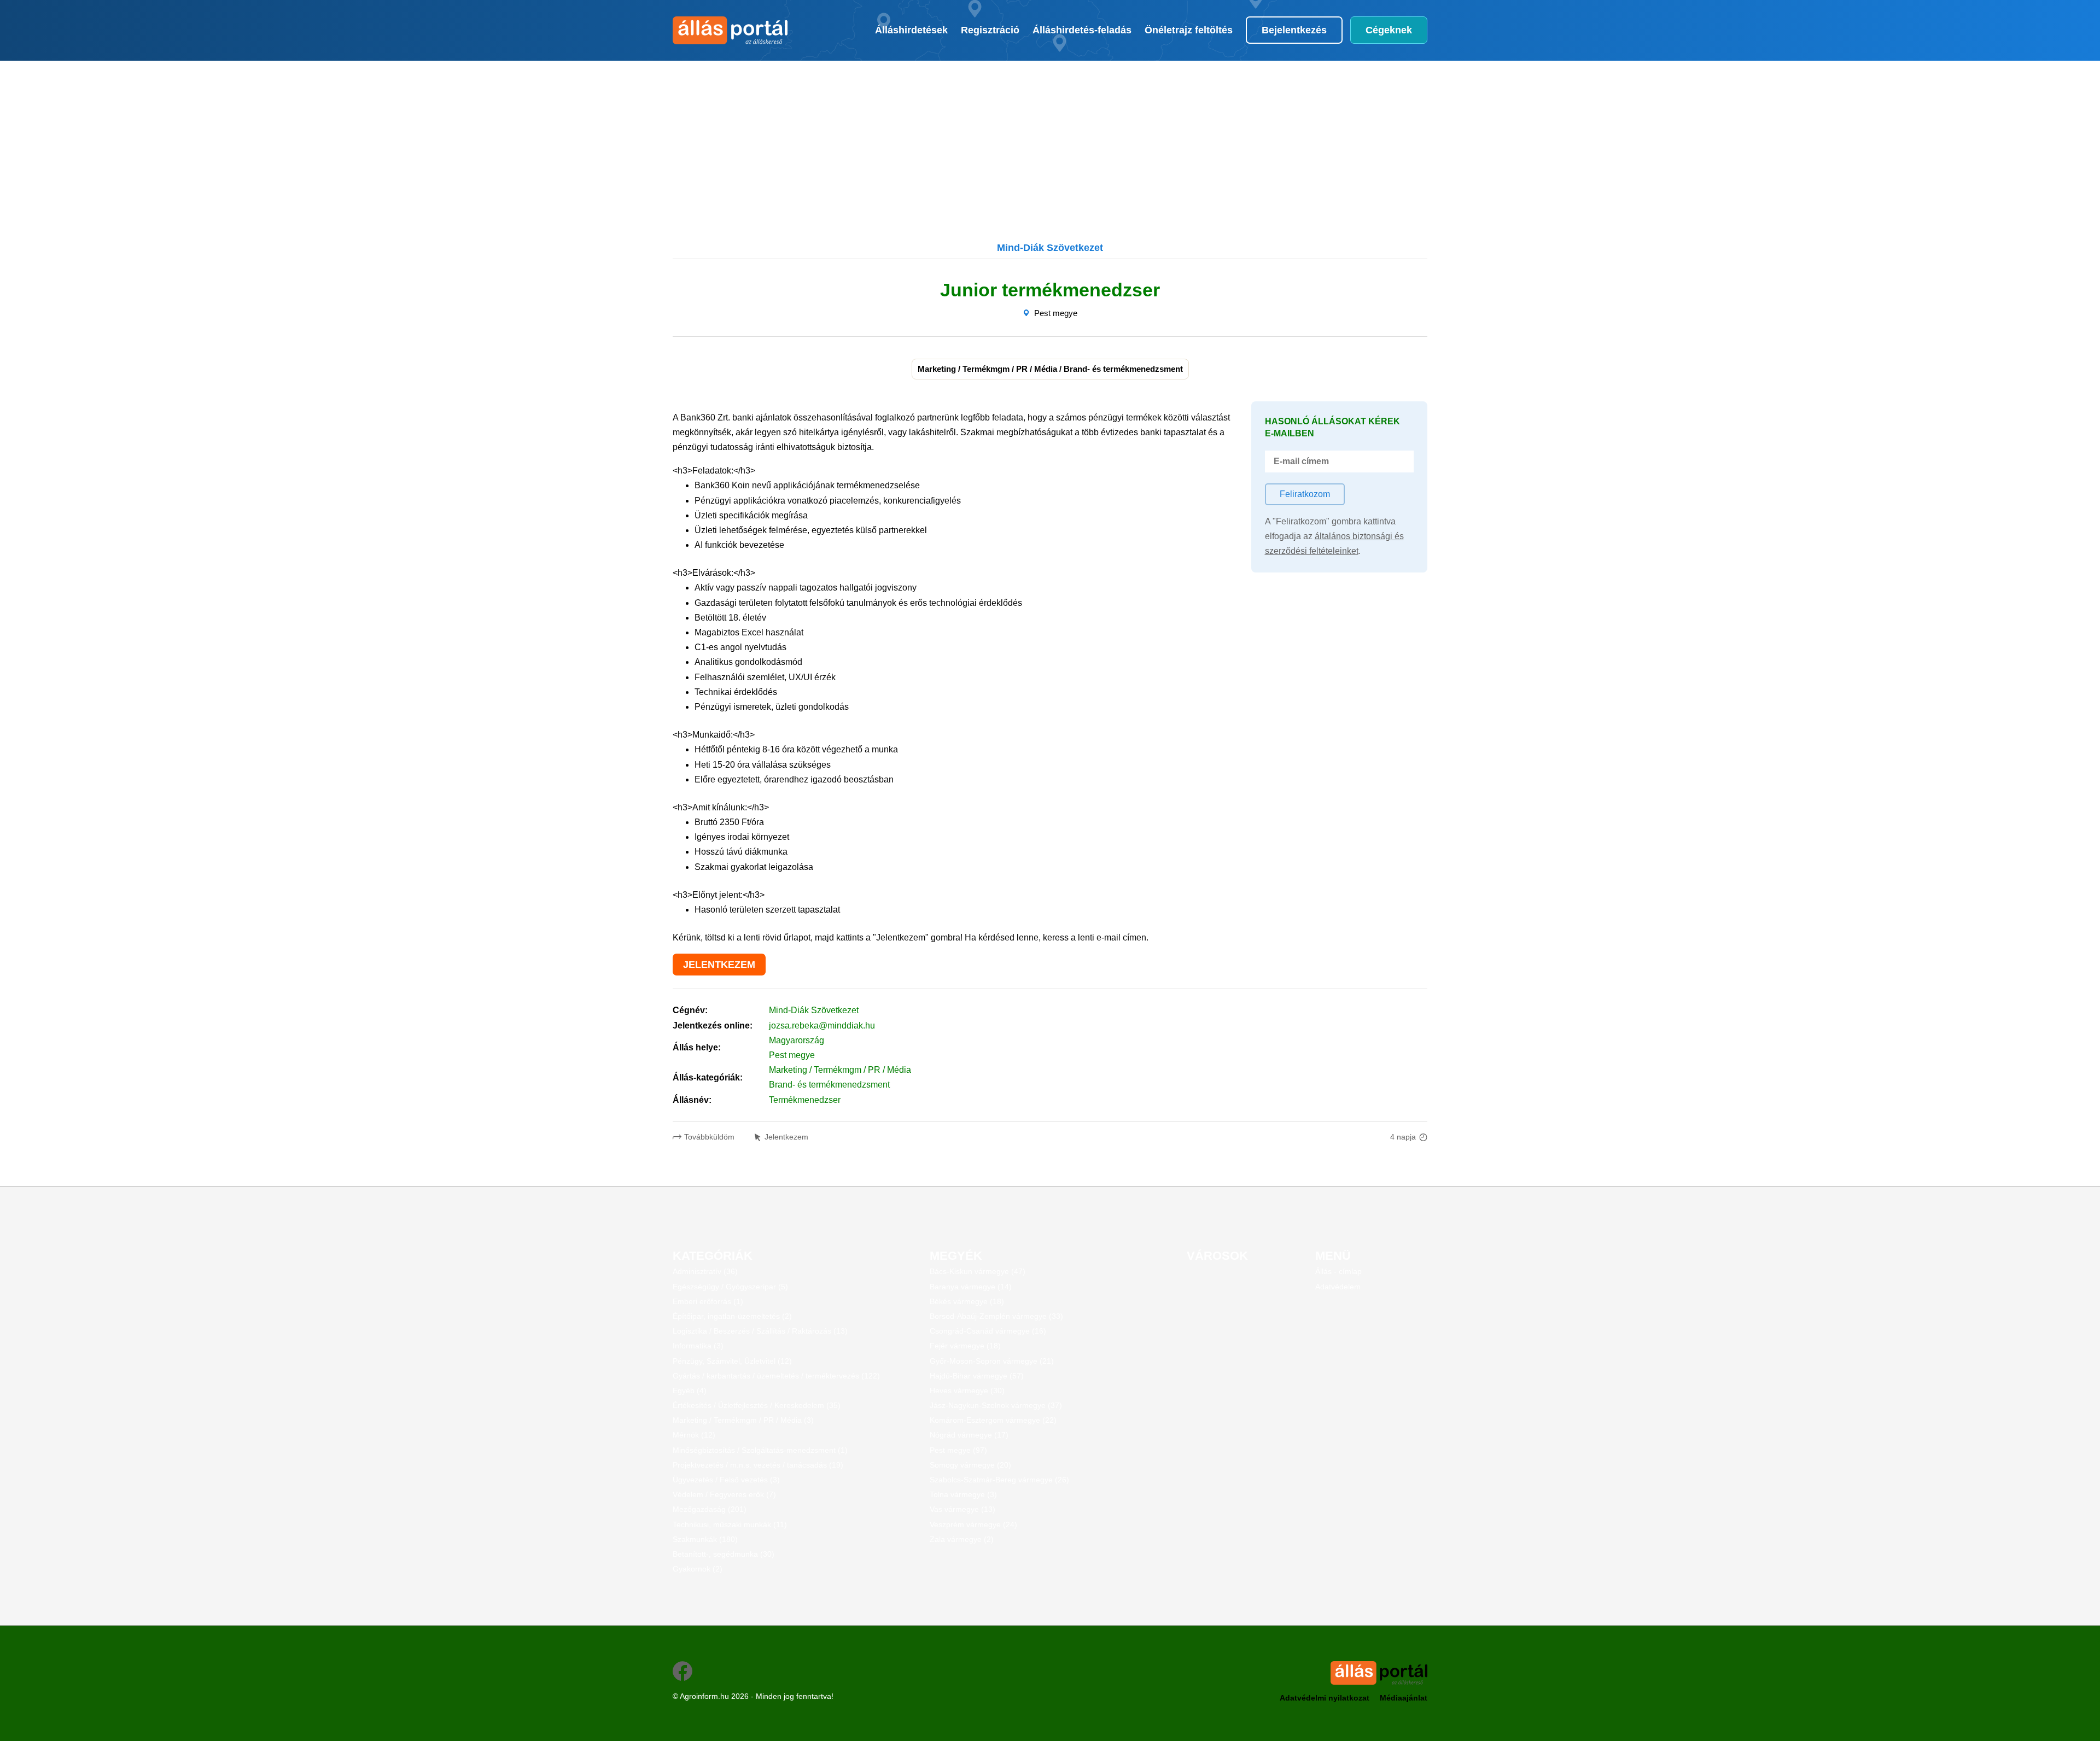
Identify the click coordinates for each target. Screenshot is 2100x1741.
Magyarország (797, 1040)
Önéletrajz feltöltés (1189, 30)
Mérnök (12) (694, 1435)
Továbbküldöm (709, 1137)
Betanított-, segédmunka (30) (724, 1554)
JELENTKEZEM (719, 965)
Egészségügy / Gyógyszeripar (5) (730, 1287)
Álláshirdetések (911, 30)
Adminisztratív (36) (705, 1271)
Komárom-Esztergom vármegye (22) (993, 1420)
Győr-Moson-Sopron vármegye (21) (992, 1361)
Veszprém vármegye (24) (973, 1524)
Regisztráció (990, 30)
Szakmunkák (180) (705, 1539)
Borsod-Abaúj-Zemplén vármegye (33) (996, 1316)
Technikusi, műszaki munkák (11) (730, 1524)
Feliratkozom (1305, 494)
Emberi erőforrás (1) (708, 1301)
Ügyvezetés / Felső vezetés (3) (726, 1480)
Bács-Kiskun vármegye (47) (978, 1271)
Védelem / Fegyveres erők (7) (724, 1494)
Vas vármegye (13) (962, 1509)
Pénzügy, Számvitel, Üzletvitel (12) (732, 1361)
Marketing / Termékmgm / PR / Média (840, 1070)
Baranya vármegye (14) (971, 1287)
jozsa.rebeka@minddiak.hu (822, 1026)
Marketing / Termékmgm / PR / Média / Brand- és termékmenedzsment (1050, 369)
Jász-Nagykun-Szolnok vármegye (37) (996, 1405)
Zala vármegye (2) (962, 1539)
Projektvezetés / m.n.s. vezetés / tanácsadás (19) (758, 1465)
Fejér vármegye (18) (965, 1346)
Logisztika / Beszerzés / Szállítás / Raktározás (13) (760, 1331)
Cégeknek (1389, 30)
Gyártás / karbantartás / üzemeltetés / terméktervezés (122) (776, 1376)
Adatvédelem (1338, 1287)
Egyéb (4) (690, 1391)
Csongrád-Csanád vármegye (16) (988, 1331)
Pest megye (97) (958, 1450)
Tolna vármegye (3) (963, 1494)
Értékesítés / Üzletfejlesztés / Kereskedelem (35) (757, 1405)
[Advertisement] (993, 137)
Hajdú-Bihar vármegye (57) (977, 1376)
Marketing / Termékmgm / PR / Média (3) (743, 1420)
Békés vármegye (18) (967, 1301)
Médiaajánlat (1404, 1698)
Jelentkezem (786, 1137)
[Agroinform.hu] (729, 30)
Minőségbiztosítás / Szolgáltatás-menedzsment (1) (760, 1450)
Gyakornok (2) (698, 1569)
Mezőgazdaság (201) (710, 1509)
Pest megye (1056, 313)
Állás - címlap (1338, 1271)
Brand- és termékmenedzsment (829, 1085)
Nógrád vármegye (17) (969, 1435)
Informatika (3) (698, 1346)
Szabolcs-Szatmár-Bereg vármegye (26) (999, 1480)
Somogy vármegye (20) (970, 1465)
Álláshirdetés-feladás (1082, 30)
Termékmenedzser (805, 1100)
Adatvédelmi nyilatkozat (1325, 1698)
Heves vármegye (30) (967, 1391)
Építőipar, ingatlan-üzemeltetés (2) (732, 1316)
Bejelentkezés (1294, 30)
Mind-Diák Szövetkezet (814, 1010)
